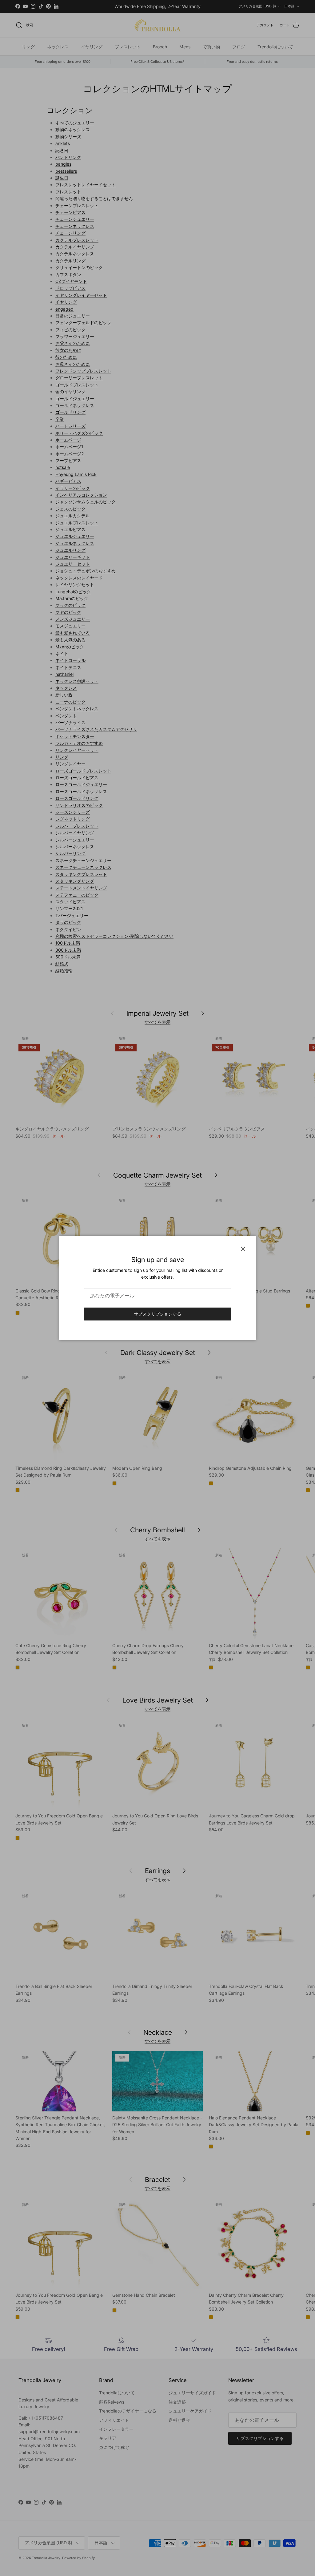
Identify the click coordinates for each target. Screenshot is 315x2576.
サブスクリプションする (157, 1314)
